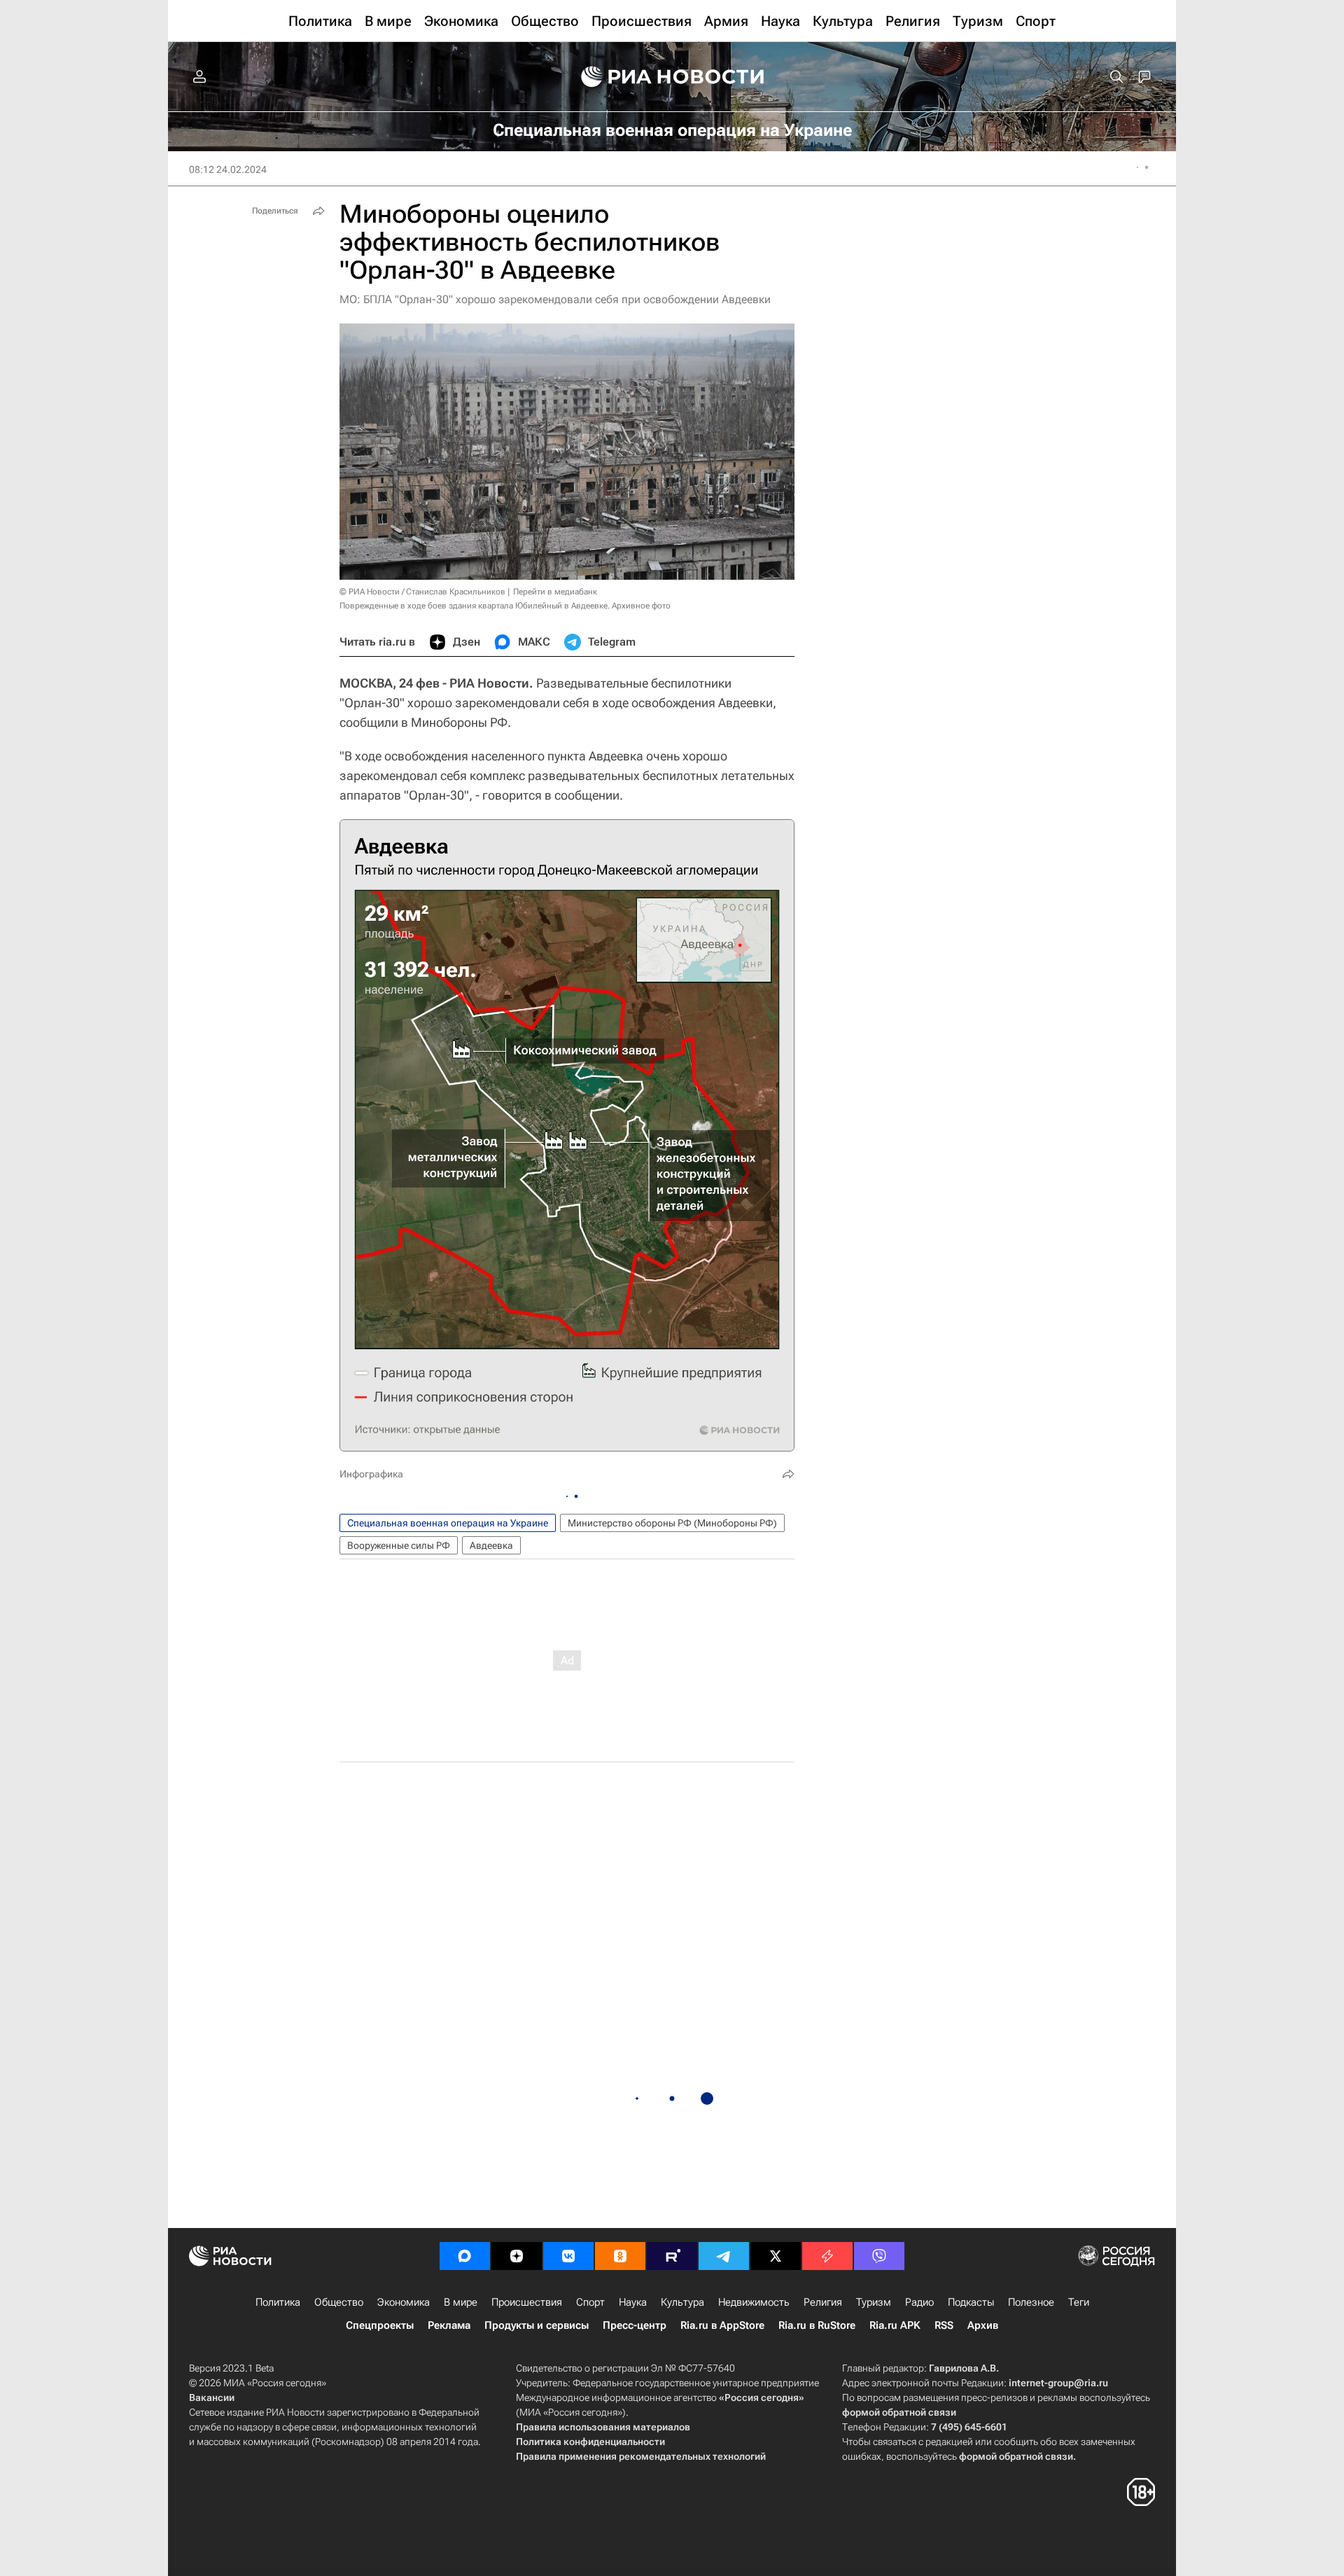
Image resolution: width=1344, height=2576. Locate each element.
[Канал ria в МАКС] (465, 2256)
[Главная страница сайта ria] (672, 77)
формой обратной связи (899, 2412)
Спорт (590, 2302)
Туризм (874, 2302)
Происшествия (527, 2302)
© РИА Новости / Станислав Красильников (422, 592)
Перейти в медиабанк (555, 592)
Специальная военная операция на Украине (448, 1523)
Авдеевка (491, 1545)
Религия (823, 2302)
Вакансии (212, 2397)
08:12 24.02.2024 (228, 169)
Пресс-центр (635, 2325)
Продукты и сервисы (537, 2325)
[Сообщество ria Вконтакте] (568, 2256)
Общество (339, 2302)
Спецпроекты (380, 2325)
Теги (1079, 2302)
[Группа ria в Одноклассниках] (620, 2256)
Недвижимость (754, 2302)
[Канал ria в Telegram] (724, 2256)
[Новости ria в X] (776, 2256)
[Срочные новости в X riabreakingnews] (827, 2256)
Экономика (404, 2302)
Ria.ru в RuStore (817, 2325)
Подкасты (971, 2302)
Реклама (449, 2325)
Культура (682, 2302)
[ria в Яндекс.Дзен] (517, 2256)
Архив (983, 2325)
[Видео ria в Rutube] (672, 2256)
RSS (944, 2325)
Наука (633, 2302)
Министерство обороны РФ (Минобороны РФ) (672, 1523)
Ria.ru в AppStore (722, 2325)
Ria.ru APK (895, 2325)
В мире (461, 2302)
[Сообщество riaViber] (879, 2256)
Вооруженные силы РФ (399, 1545)
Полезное (1031, 2302)
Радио (919, 2302)
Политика (278, 2302)
